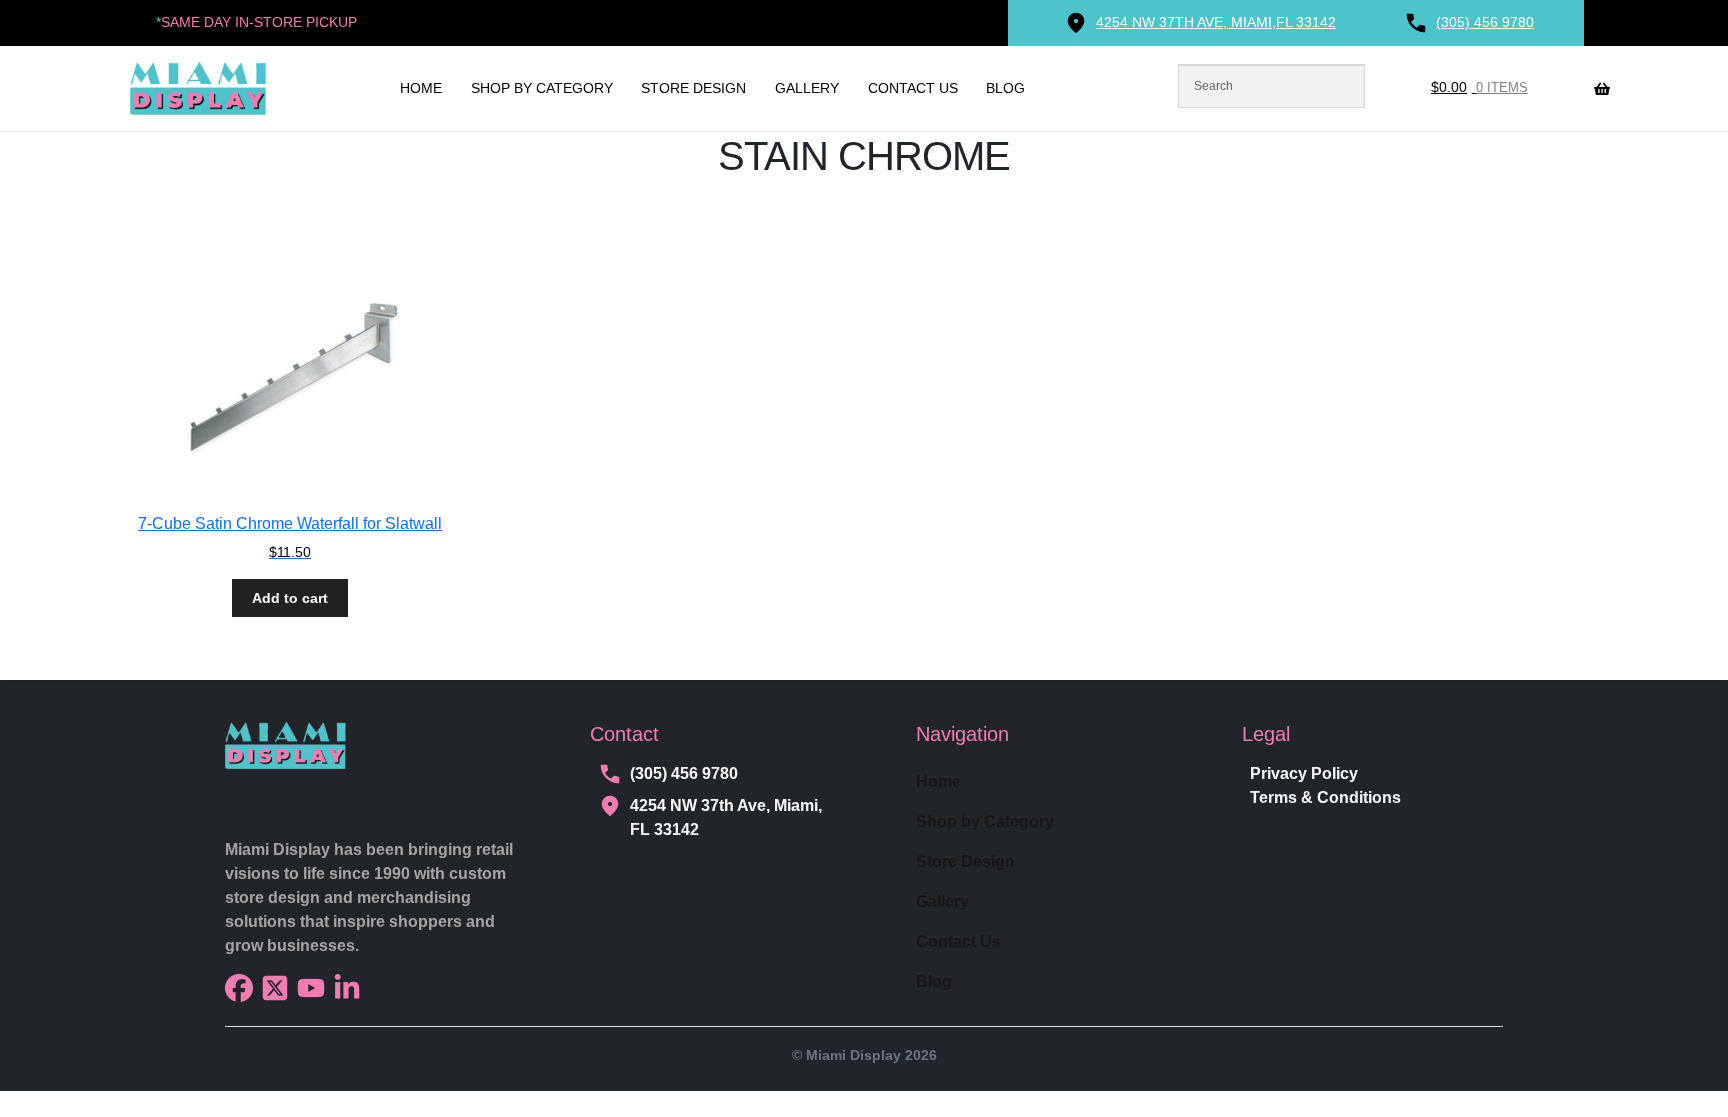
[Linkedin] (347, 988)
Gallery (807, 88)
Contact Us (913, 88)
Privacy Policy (1304, 773)
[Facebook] (239, 988)
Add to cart (290, 598)
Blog (1005, 88)
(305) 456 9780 (684, 773)
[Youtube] (311, 988)
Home (421, 88)
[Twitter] (275, 988)
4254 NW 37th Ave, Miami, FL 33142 (726, 817)
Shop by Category (542, 88)
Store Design (693, 88)
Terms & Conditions (1325, 797)
